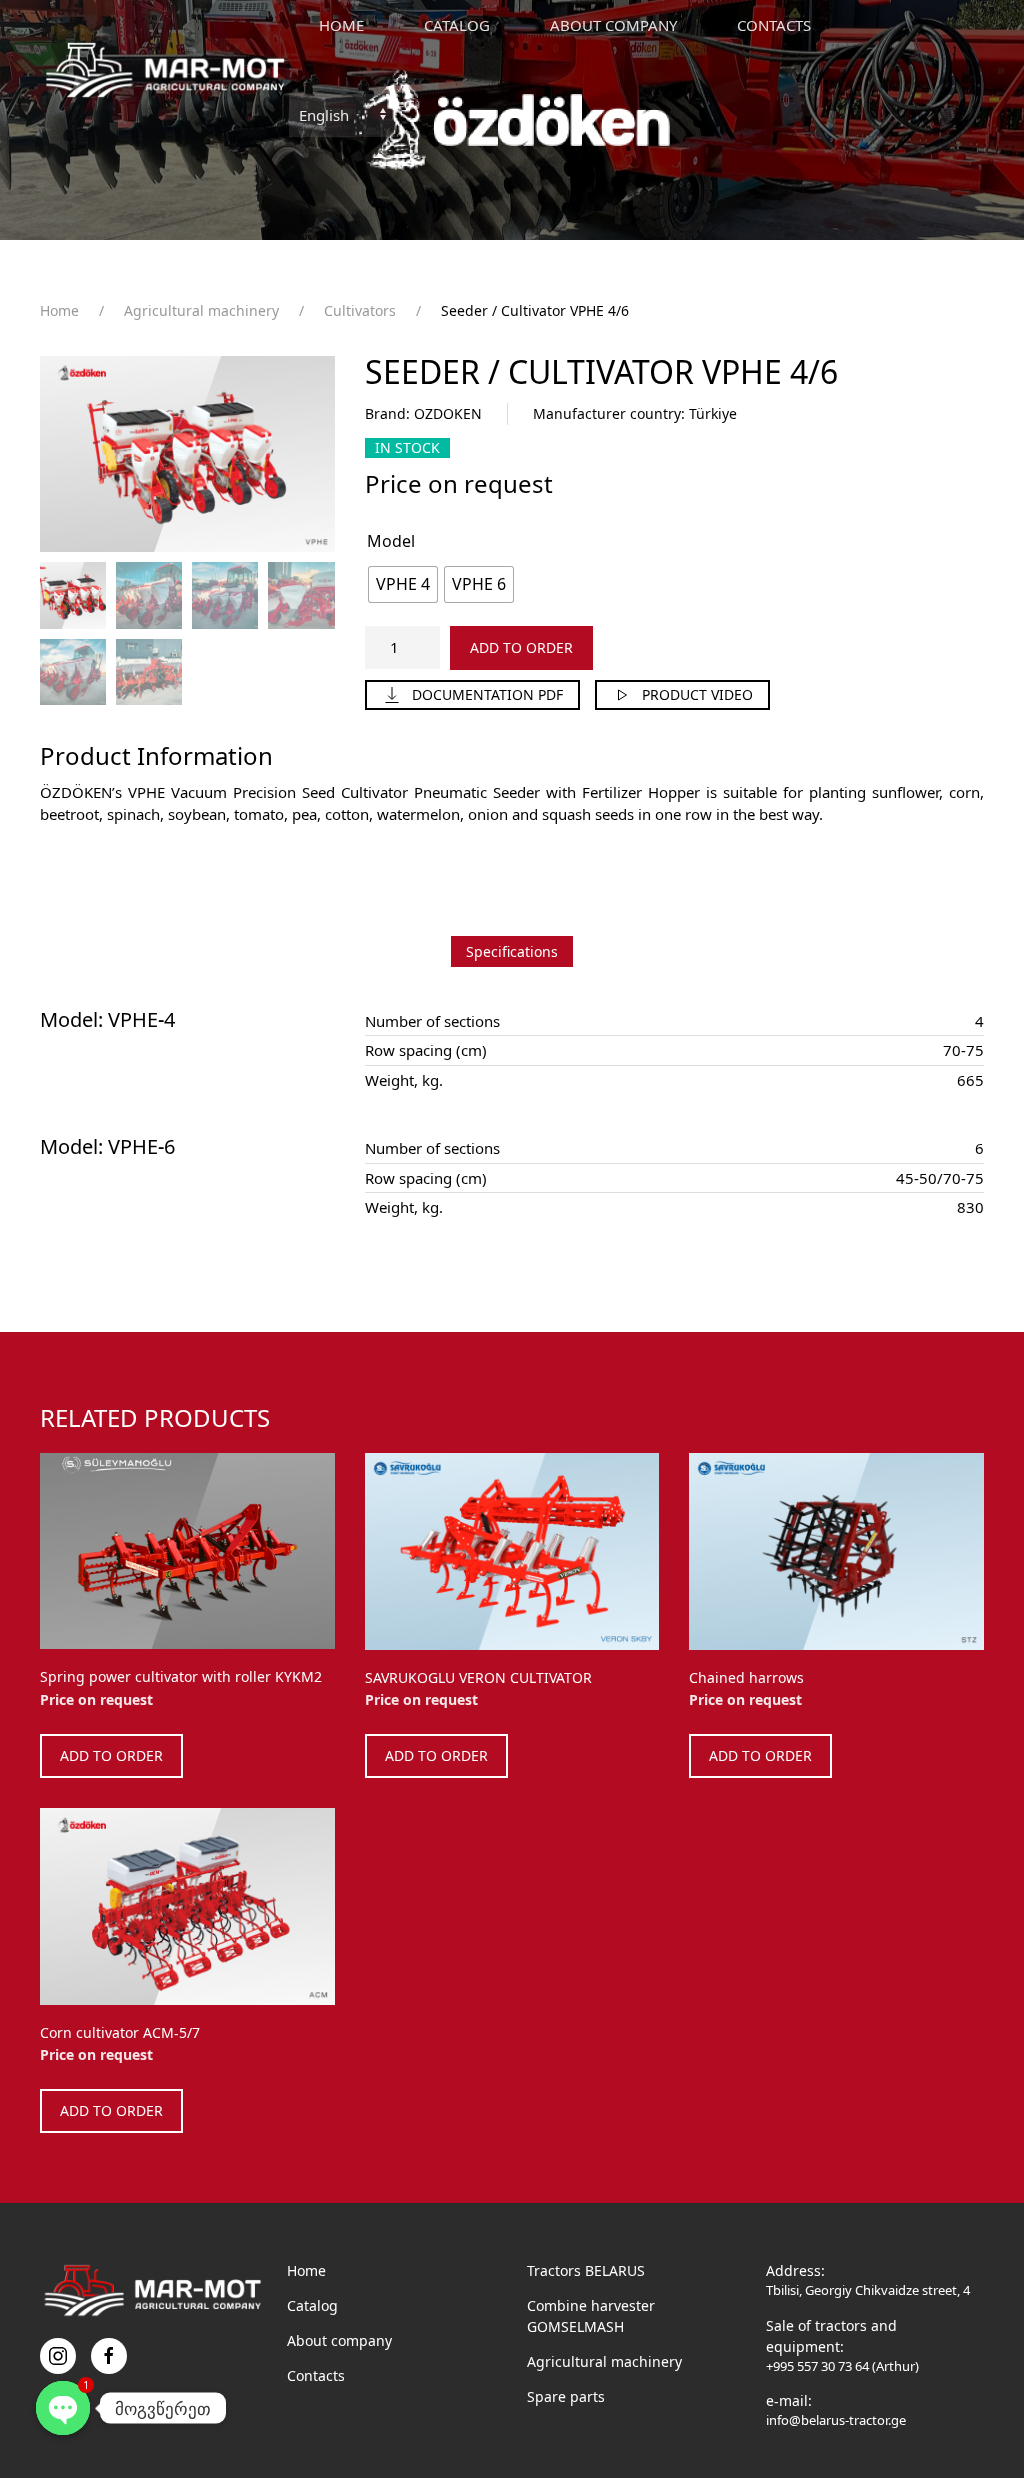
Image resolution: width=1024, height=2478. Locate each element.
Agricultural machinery (604, 2361)
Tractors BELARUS (586, 2270)
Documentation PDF (487, 694)
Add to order (521, 647)
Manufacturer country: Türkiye (635, 413)
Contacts (774, 25)
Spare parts (566, 2396)
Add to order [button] (111, 1755)
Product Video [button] (697, 694)
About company (339, 2340)
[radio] (403, 584)
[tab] (512, 951)
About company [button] (613, 25)
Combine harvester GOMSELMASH (591, 2316)
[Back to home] (164, 70)
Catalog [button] (457, 25)
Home (341, 25)
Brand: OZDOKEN (423, 413)
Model (391, 541)
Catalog (312, 2305)
